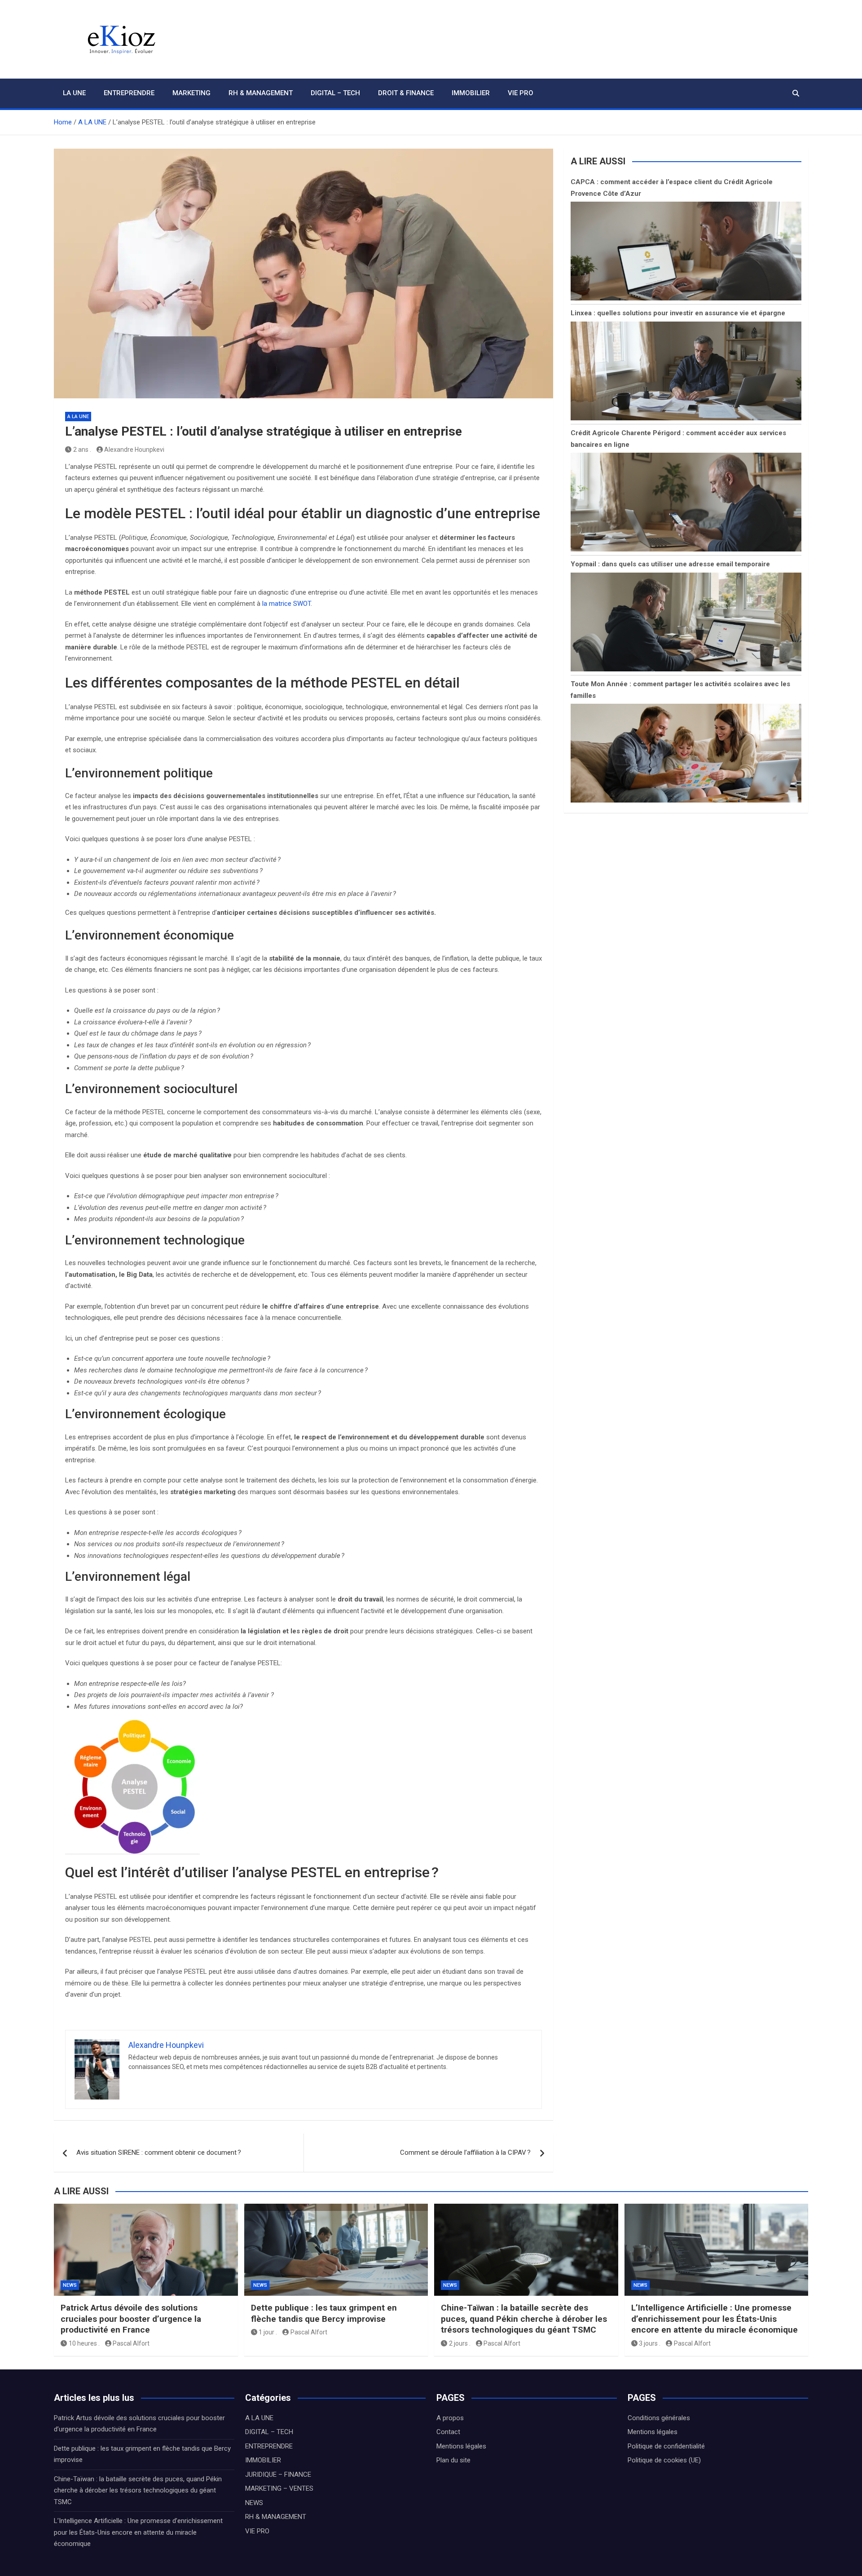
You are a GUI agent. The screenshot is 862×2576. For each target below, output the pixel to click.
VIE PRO (257, 2531)
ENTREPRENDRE (269, 2446)
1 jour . (268, 2332)
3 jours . (650, 2343)
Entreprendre (129, 93)
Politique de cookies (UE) (664, 2460)
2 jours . (460, 2343)
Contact (448, 2432)
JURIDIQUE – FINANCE (278, 2475)
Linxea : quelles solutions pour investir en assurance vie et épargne (678, 313)
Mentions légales (461, 2446)
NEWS (70, 2285)
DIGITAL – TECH (269, 2432)
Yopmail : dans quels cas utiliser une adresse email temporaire (670, 564)
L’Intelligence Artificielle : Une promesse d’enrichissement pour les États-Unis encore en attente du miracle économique (715, 2319)
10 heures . (84, 2343)
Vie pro (521, 93)
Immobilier (471, 93)
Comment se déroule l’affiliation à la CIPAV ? (465, 2153)
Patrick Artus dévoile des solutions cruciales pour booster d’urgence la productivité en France (131, 2319)
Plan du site (453, 2460)
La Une (74, 93)
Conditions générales (659, 2418)
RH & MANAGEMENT (276, 2517)
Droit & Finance (406, 93)
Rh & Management (261, 93)
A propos (450, 2418)
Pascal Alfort (131, 2343)
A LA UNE (78, 417)
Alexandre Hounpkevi (134, 450)
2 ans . (82, 450)
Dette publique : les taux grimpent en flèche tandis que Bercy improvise (324, 2313)
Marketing (191, 93)
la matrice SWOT (286, 604)
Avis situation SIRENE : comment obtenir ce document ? (159, 2153)
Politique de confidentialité (666, 2446)
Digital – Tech (335, 93)
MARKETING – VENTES (279, 2488)
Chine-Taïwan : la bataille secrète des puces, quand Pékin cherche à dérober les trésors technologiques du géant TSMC (524, 2319)
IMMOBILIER (263, 2460)
